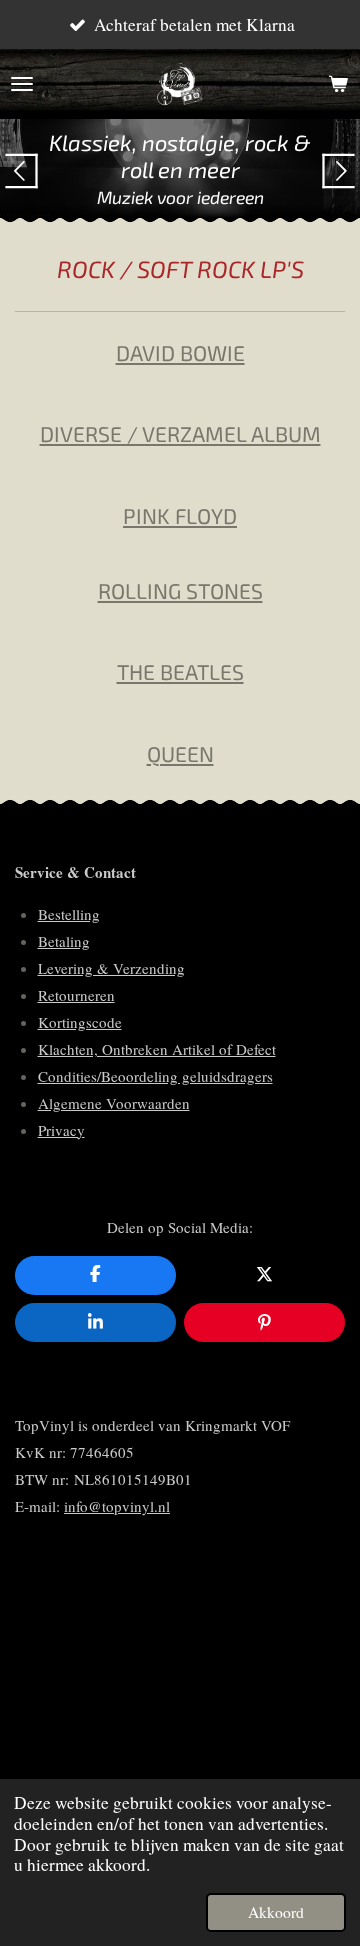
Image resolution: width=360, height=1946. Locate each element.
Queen (180, 753)
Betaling (64, 941)
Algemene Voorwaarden (114, 1103)
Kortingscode (80, 1022)
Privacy (61, 1130)
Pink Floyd (180, 515)
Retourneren (76, 995)
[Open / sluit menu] (22, 84)
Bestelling (69, 914)
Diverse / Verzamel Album (180, 433)
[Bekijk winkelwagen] (338, 84)
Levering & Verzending (111, 968)
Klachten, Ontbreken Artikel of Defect (157, 1049)
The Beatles (180, 671)
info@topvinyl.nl (117, 1506)
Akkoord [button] (276, 1912)
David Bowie (180, 352)
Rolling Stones (180, 590)
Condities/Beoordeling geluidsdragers (155, 1076)
